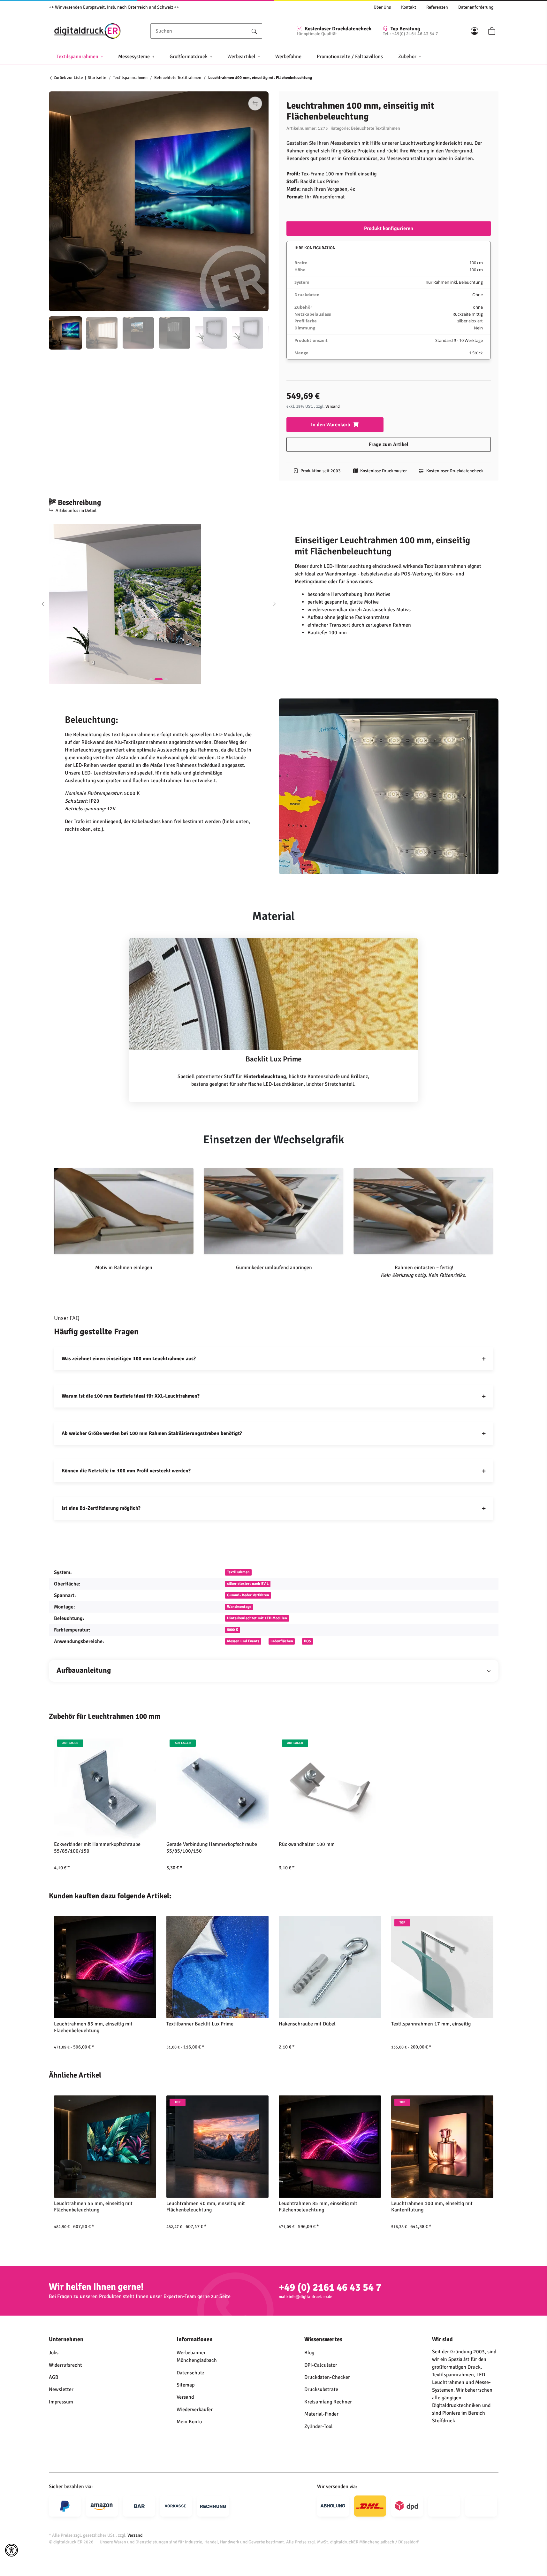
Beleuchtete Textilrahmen (376, 128)
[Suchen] (254, 31)
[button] (475, 31)
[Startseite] (87, 31)
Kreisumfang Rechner (328, 2402)
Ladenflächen (282, 1641)
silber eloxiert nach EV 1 (248, 1584)
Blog (309, 2353)
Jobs (54, 2353)
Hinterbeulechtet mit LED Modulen (257, 1618)
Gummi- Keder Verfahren (248, 1595)
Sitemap (186, 2385)
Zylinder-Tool (319, 2426)
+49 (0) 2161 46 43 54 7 (330, 2287)
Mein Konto (189, 2422)
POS (308, 1641)
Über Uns (382, 7)
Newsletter (61, 2389)
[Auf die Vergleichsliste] (255, 104)
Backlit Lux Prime (319, 181)
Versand (333, 406)
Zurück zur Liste (68, 78)
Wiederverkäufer (195, 2410)
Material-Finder (321, 2414)
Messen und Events (243, 1641)
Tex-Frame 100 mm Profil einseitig (339, 174)
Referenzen (437, 7)
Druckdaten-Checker (327, 2377)
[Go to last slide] (43, 604)
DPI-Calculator (321, 2365)
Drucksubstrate (321, 2389)
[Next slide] (274, 604)
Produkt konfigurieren (389, 228)
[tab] (153, 679)
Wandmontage (239, 1607)
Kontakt (409, 7)
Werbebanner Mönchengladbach (197, 2356)
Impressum (61, 2402)
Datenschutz (190, 2373)
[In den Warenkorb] (54, 88)
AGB (54, 2377)
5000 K (232, 1630)
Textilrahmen (238, 1572)
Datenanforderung (476, 7)
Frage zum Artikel (389, 444)
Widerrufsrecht (65, 2365)
